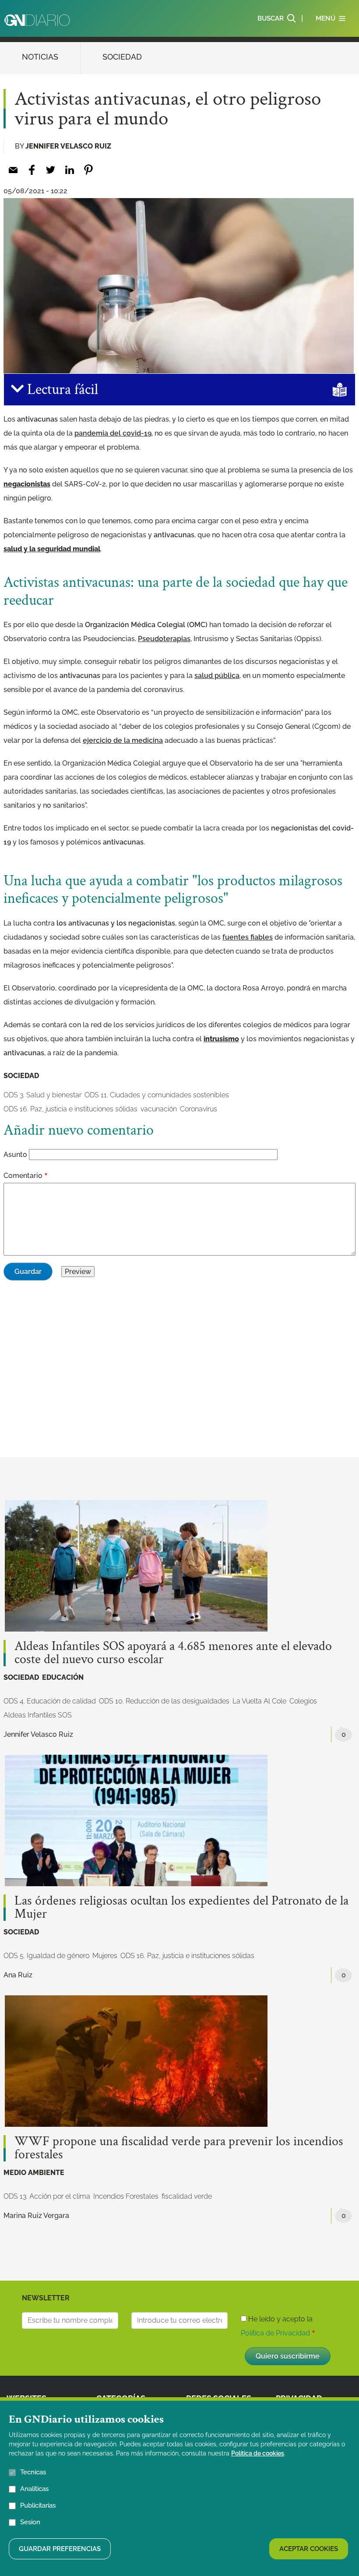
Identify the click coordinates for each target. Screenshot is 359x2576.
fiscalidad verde (187, 2196)
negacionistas (27, 484)
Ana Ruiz (18, 1975)
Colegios (303, 1701)
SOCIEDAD (122, 57)
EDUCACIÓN (63, 1677)
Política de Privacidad (275, 2333)
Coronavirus (199, 1109)
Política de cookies (258, 2453)
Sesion (30, 2522)
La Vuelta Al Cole (259, 1701)
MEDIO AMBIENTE (34, 2173)
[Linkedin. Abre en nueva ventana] (69, 170)
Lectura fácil (61, 390)
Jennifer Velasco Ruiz (68, 146)
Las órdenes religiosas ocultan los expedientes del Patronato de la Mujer (181, 1908)
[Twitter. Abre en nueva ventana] (51, 170)
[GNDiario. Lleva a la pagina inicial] (37, 20)
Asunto (15, 1155)
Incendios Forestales (126, 2196)
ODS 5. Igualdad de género (46, 1956)
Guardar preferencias (60, 2549)
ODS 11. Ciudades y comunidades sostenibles (157, 1095)
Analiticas (34, 2489)
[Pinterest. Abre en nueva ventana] (88, 170)
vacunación (159, 1109)
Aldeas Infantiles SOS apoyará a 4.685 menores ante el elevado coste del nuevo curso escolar (173, 1653)
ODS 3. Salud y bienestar (42, 1095)
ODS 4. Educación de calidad (50, 1701)
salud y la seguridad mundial (52, 549)
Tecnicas (33, 2472)
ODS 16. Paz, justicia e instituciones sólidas (70, 1109)
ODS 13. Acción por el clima (47, 2196)
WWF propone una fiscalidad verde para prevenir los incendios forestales (179, 2148)
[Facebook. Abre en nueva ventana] (32, 170)
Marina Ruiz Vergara (36, 2216)
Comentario (23, 1176)
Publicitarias (38, 2505)
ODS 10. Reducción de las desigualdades (164, 1701)
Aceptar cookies (309, 2549)
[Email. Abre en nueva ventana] (13, 170)
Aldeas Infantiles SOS (38, 1715)
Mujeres (105, 1956)
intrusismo (221, 1039)
